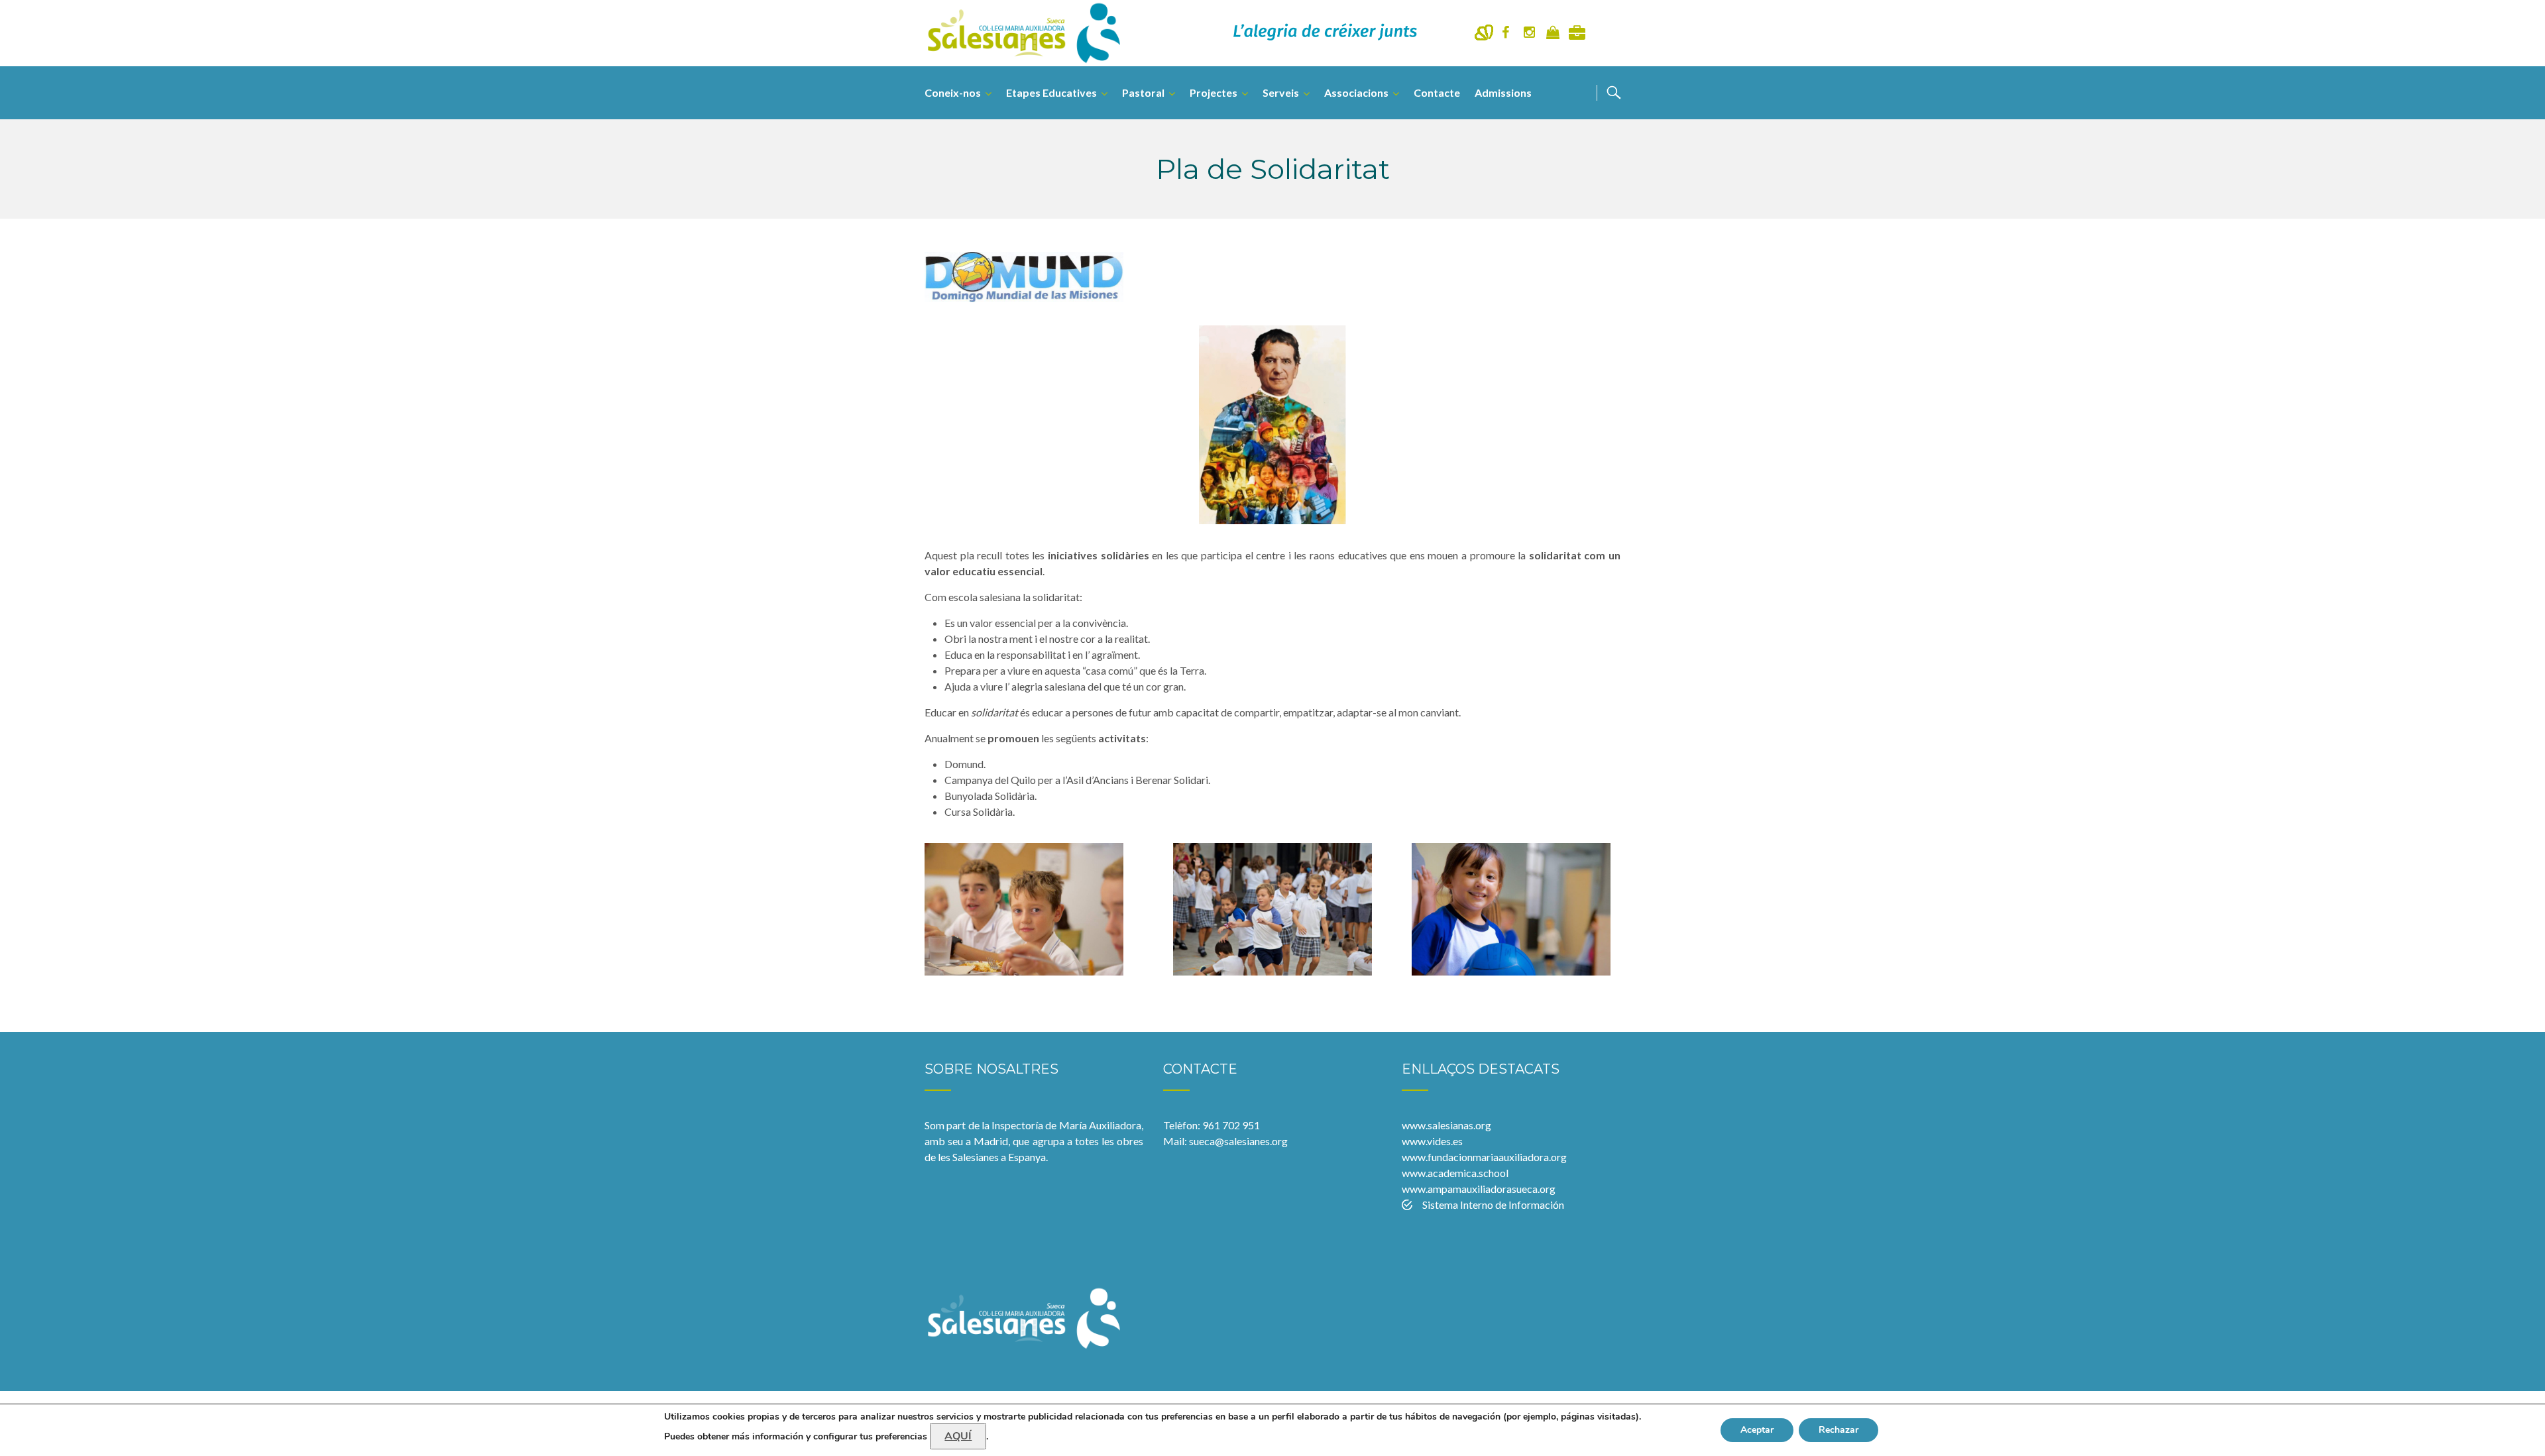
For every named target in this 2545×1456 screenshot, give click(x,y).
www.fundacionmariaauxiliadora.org (1484, 1157)
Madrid (991, 1141)
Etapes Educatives (1051, 92)
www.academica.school (1455, 1173)
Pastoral (1143, 92)
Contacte (1437, 92)
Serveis (1281, 92)
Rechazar (1838, 1430)
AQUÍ (958, 1436)
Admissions (1503, 92)
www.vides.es (1432, 1141)
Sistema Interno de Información (1493, 1204)
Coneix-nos (953, 92)
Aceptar (1757, 1430)
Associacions (1356, 92)
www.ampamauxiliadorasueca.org (1479, 1189)
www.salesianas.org (1446, 1125)
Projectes (1214, 92)
